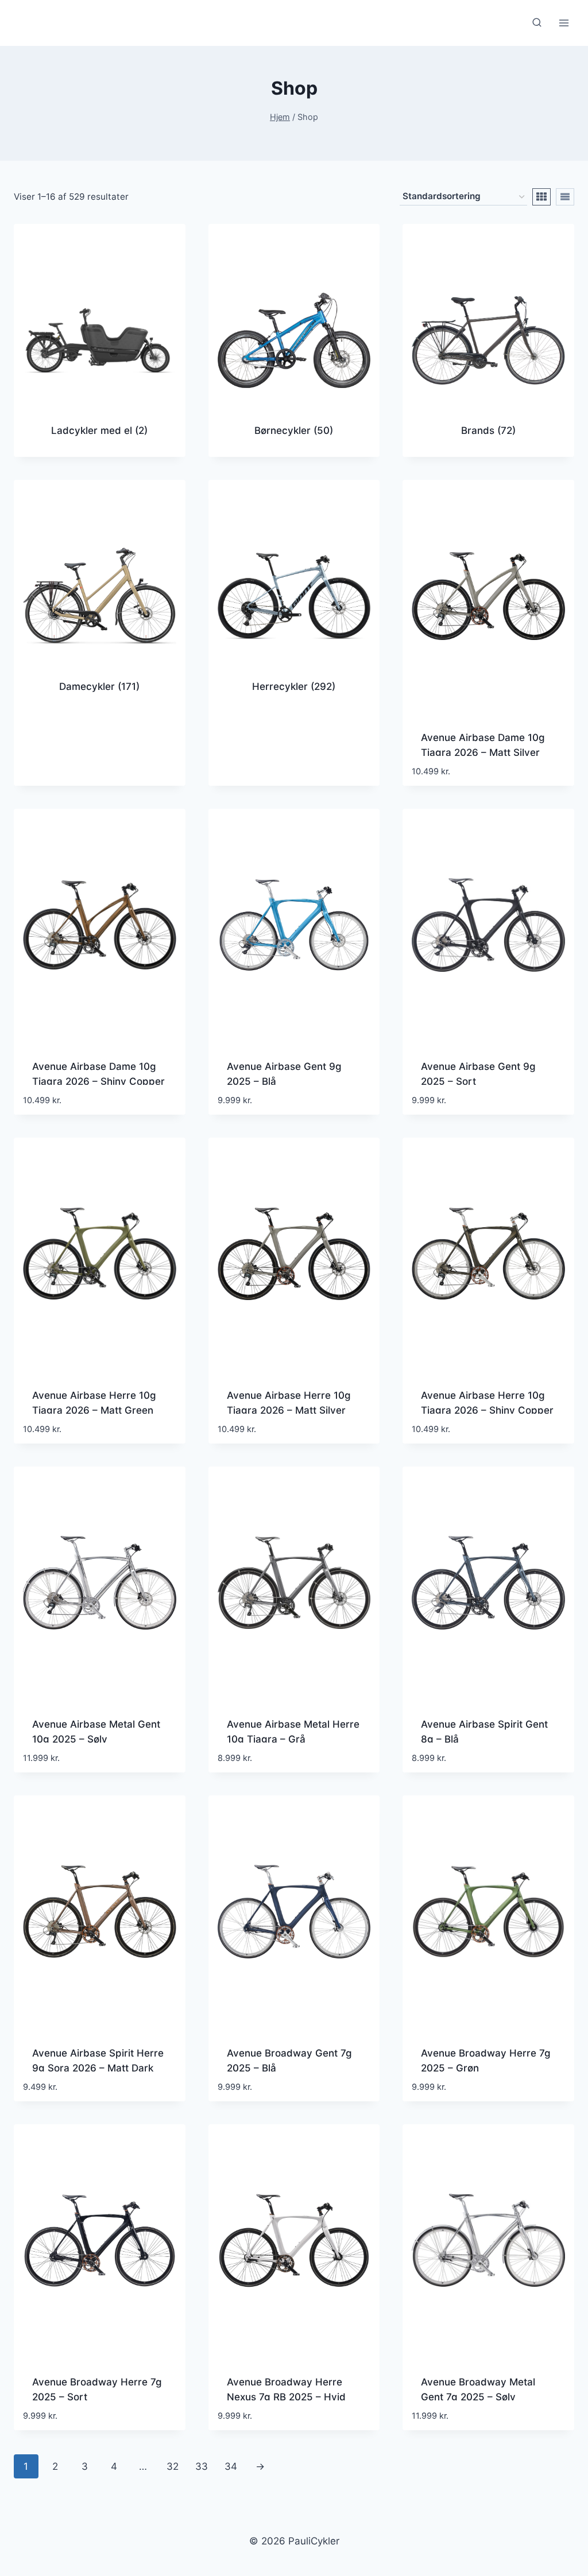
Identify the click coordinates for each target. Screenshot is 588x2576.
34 (231, 2466)
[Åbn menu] (564, 23)
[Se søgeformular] (537, 23)
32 (173, 2466)
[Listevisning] (565, 197)
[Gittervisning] (541, 197)
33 (202, 2466)
